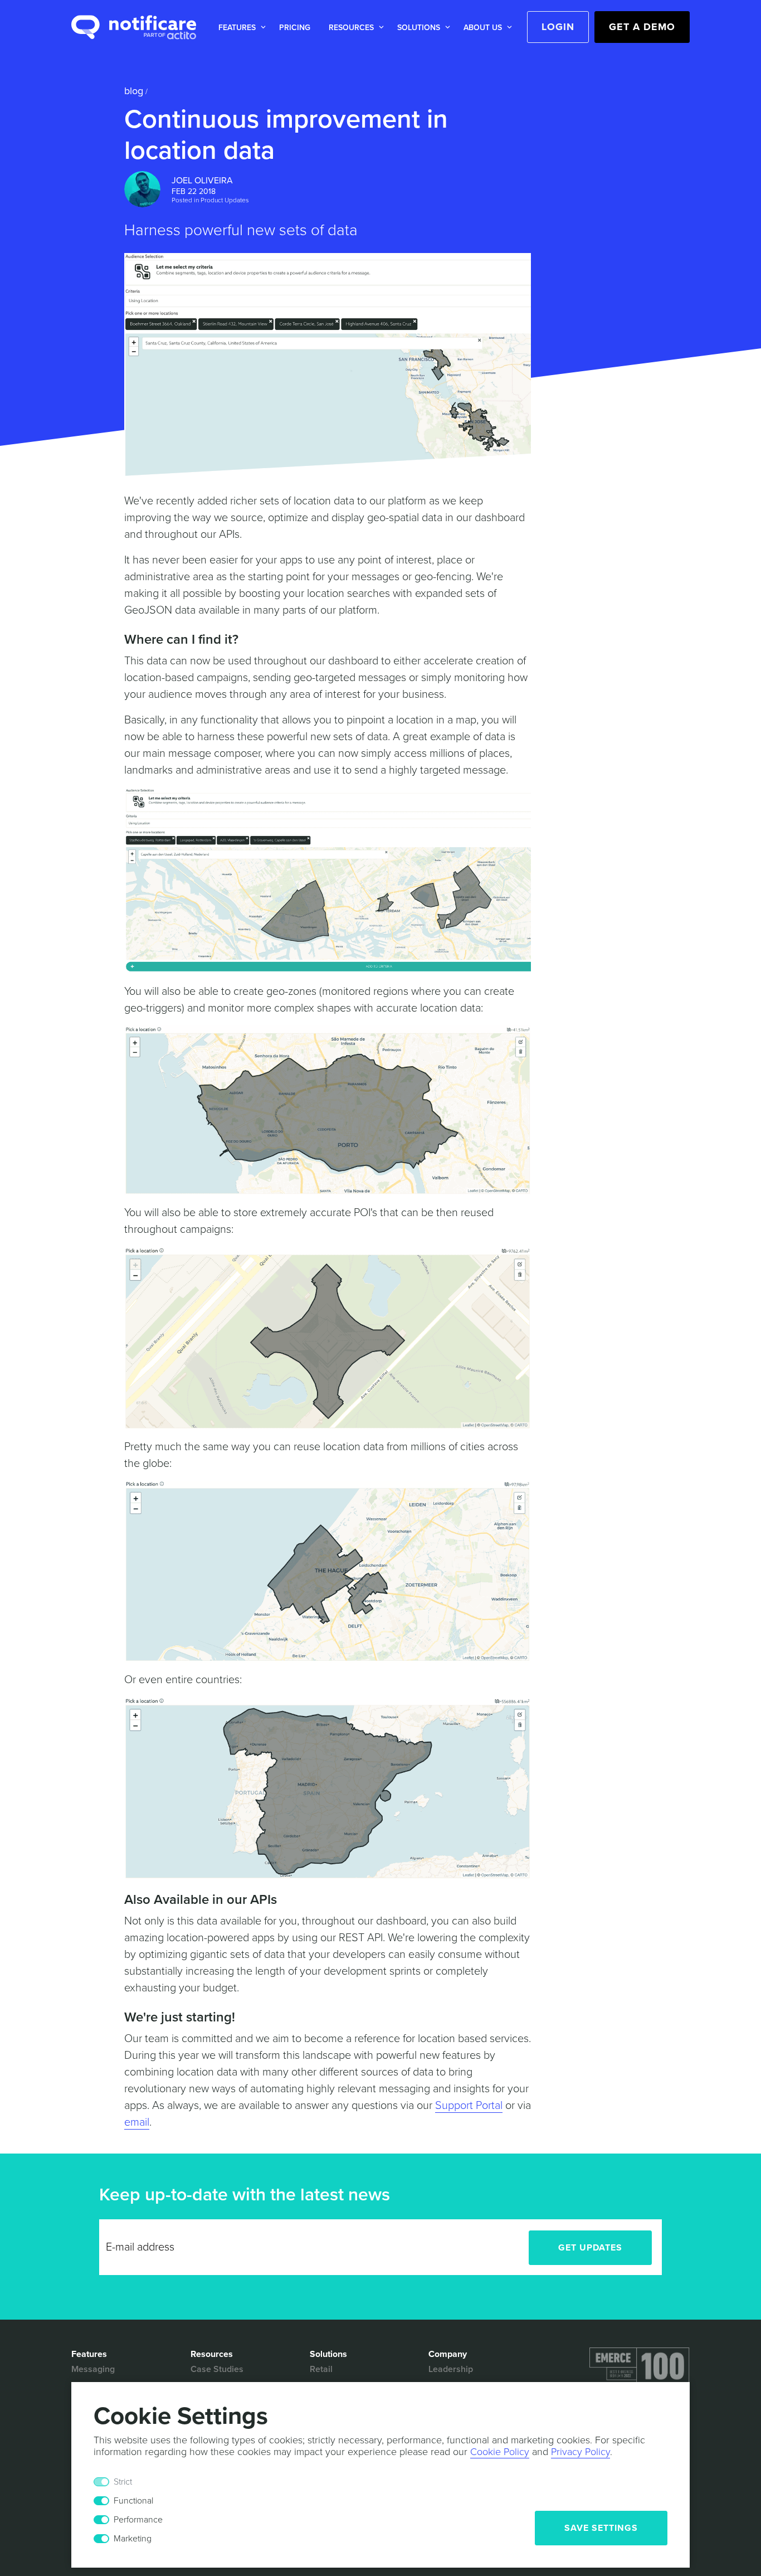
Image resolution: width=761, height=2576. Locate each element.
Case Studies (217, 2369)
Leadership (451, 2369)
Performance (138, 2520)
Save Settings (601, 2528)
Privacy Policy (580, 2452)
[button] (240, 28)
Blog (134, 91)
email (137, 2122)
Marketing (133, 2539)
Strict (123, 2482)
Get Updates (590, 2248)
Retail (321, 2369)
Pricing (295, 28)
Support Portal (469, 2106)
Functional (133, 2501)
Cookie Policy (500, 2452)
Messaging (93, 2369)
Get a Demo (642, 27)
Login (558, 27)
